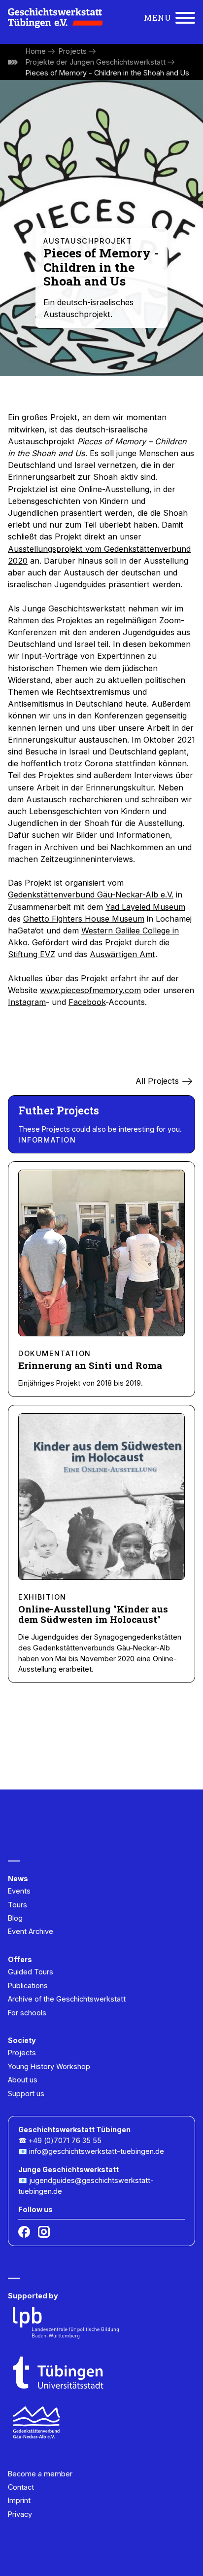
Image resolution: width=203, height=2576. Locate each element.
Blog (15, 1918)
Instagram (27, 1002)
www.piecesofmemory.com (90, 990)
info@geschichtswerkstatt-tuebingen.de (97, 2151)
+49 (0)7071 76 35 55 (65, 2140)
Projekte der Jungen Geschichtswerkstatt (96, 62)
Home (36, 51)
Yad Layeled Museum (145, 907)
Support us (26, 2093)
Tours (17, 1905)
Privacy (20, 2514)
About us (23, 2080)
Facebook (87, 1002)
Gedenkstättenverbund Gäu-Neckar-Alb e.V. (91, 894)
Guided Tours (31, 1972)
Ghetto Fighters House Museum (84, 919)
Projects (73, 51)
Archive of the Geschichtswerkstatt (67, 1999)
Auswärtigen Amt (122, 954)
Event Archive (31, 1931)
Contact (21, 2487)
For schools (27, 2013)
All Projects (157, 1081)
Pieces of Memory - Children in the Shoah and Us (107, 73)
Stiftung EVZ (32, 954)
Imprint (19, 2500)
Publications (28, 1986)
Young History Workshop (49, 2066)
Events (19, 1891)
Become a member (40, 2474)
